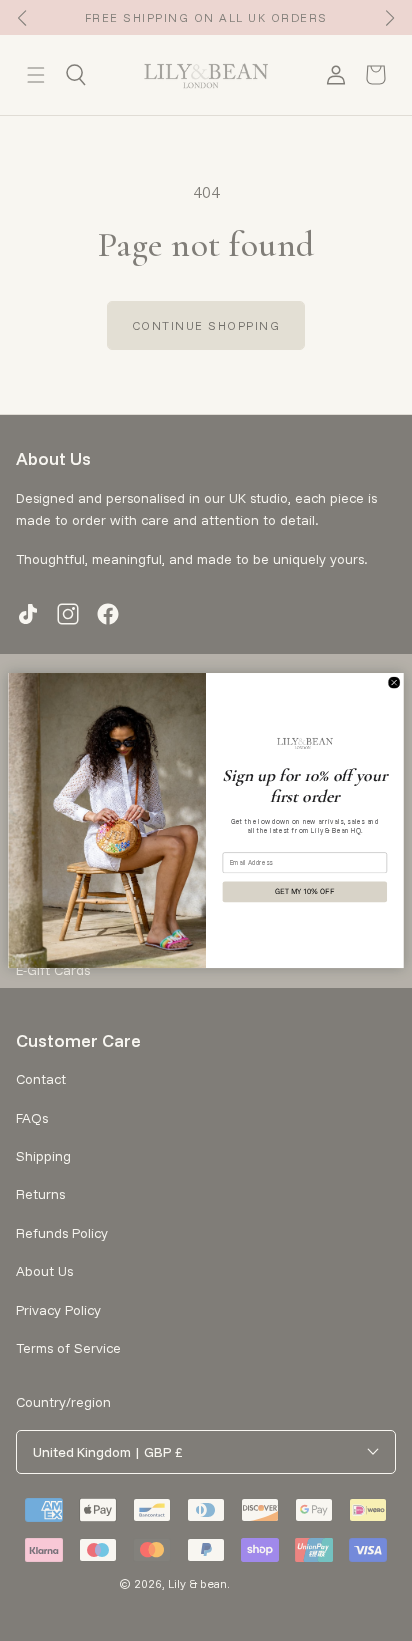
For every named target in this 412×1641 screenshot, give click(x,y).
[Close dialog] (394, 682)
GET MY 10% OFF (304, 892)
